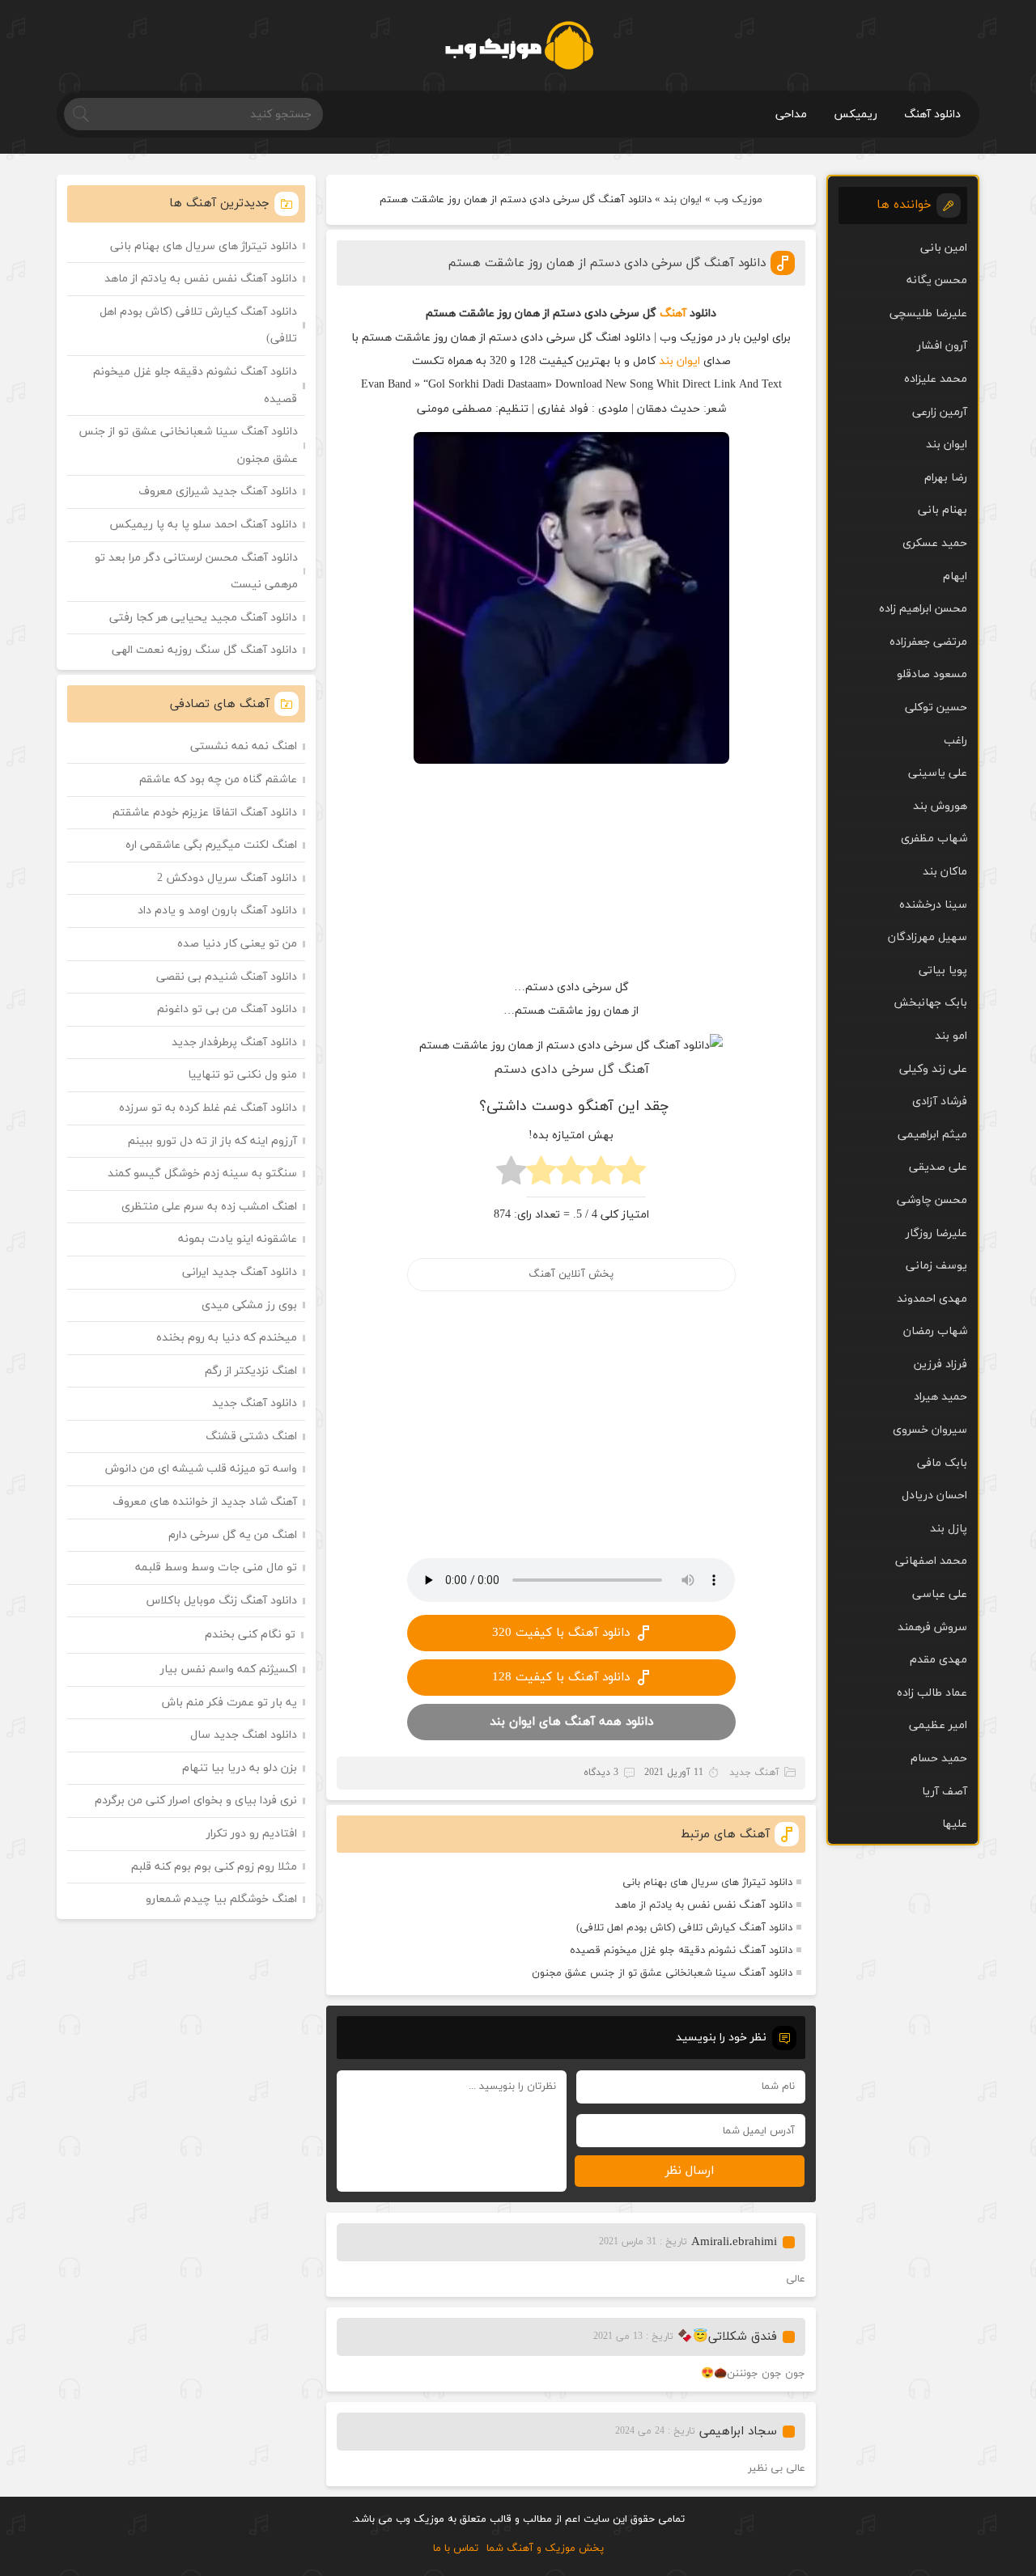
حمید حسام (939, 1758)
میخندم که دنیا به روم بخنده (227, 1338)
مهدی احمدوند (932, 1299)
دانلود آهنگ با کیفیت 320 (561, 1633)
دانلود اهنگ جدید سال (244, 1735)
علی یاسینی (938, 773)
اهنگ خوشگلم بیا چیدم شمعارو (221, 1899)
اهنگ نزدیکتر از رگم (251, 1371)
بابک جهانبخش (930, 1003)
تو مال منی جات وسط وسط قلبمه (216, 1568)
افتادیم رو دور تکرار (252, 1834)
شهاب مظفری (934, 839)
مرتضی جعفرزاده (928, 642)
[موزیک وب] (518, 45)
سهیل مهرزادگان (928, 937)
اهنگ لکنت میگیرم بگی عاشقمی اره (211, 845)
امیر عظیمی (938, 1725)
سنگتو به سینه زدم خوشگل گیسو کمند (202, 1174)
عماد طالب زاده (932, 1693)
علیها (955, 1824)
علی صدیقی (938, 1167)
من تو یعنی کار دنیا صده (237, 944)
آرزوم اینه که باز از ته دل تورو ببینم (212, 1141)
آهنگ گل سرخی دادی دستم (571, 1070)
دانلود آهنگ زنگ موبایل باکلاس (222, 1601)
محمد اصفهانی (931, 1561)
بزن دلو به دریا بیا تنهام (240, 1768)
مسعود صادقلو (932, 674)
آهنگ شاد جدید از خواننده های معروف (205, 1502)
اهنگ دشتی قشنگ (251, 1436)
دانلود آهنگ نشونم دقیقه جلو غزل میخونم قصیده (681, 1951)
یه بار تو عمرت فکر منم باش (229, 1703)
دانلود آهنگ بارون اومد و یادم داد (217, 911)
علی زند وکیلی (933, 1069)
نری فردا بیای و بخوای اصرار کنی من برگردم (196, 1801)
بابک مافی (942, 1463)
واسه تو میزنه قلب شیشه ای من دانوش (201, 1469)
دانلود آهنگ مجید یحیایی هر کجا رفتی (203, 618)
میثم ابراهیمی (932, 1135)
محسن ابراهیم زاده (923, 609)
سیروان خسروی (930, 1430)
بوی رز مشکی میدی (249, 1305)
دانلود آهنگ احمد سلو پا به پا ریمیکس (203, 525)
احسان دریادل (934, 1496)
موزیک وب (738, 200)
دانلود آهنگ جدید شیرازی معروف (218, 491)
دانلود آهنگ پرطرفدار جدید (234, 1042)
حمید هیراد (940, 1397)
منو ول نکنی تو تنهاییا (242, 1075)
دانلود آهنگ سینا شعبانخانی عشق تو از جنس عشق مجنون (662, 1973)
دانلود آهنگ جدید (255, 1403)
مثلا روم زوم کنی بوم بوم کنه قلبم (214, 1867)
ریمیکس (856, 114)
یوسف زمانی (936, 1266)
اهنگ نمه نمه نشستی (244, 746)
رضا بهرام (946, 478)
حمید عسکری (935, 543)
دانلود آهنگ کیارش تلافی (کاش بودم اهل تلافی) (684, 1928)
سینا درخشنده (933, 905)
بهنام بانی (943, 510)
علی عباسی (940, 1594)
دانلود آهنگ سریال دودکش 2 (227, 878)
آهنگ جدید (754, 1773)
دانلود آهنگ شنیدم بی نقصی (227, 977)
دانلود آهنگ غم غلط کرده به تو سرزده (208, 1108)
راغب (955, 741)
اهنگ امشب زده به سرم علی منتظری (209, 1207)
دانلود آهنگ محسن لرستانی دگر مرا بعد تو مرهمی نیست (196, 572)
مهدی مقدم (938, 1660)
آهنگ (673, 314)
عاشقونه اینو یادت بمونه (238, 1239)
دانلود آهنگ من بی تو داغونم (227, 1009)
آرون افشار (942, 346)
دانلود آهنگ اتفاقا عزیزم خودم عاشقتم (205, 813)
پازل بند (949, 1529)
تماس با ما (456, 2548)
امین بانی (944, 248)
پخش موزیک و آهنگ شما (545, 2548)
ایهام (955, 576)
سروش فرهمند (932, 1627)
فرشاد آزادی (940, 1102)
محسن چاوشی (932, 1200)
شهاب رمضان (935, 1331)
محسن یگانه (937, 280)
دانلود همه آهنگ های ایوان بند (571, 1722)
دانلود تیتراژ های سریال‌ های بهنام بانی (707, 1883)
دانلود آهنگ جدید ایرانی (240, 1272)
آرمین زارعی (940, 412)
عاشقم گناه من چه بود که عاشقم (218, 780)
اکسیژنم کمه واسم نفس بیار (229, 1669)
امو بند (951, 1036)
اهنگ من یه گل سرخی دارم (233, 1535)
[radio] (631, 1175)
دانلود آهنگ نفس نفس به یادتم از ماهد (704, 1905)
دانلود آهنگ (932, 114)
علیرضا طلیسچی (928, 314)
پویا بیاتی (943, 970)
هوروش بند (940, 806)
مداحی (791, 114)
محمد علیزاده (936, 379)
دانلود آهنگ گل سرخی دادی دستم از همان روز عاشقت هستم (607, 263)
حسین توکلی (936, 708)
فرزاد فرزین (940, 1364)
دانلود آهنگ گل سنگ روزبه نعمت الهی (204, 650)
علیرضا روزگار (936, 1233)
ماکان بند (945, 872)
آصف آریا (945, 1792)
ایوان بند (683, 200)
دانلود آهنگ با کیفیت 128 (561, 1678)
